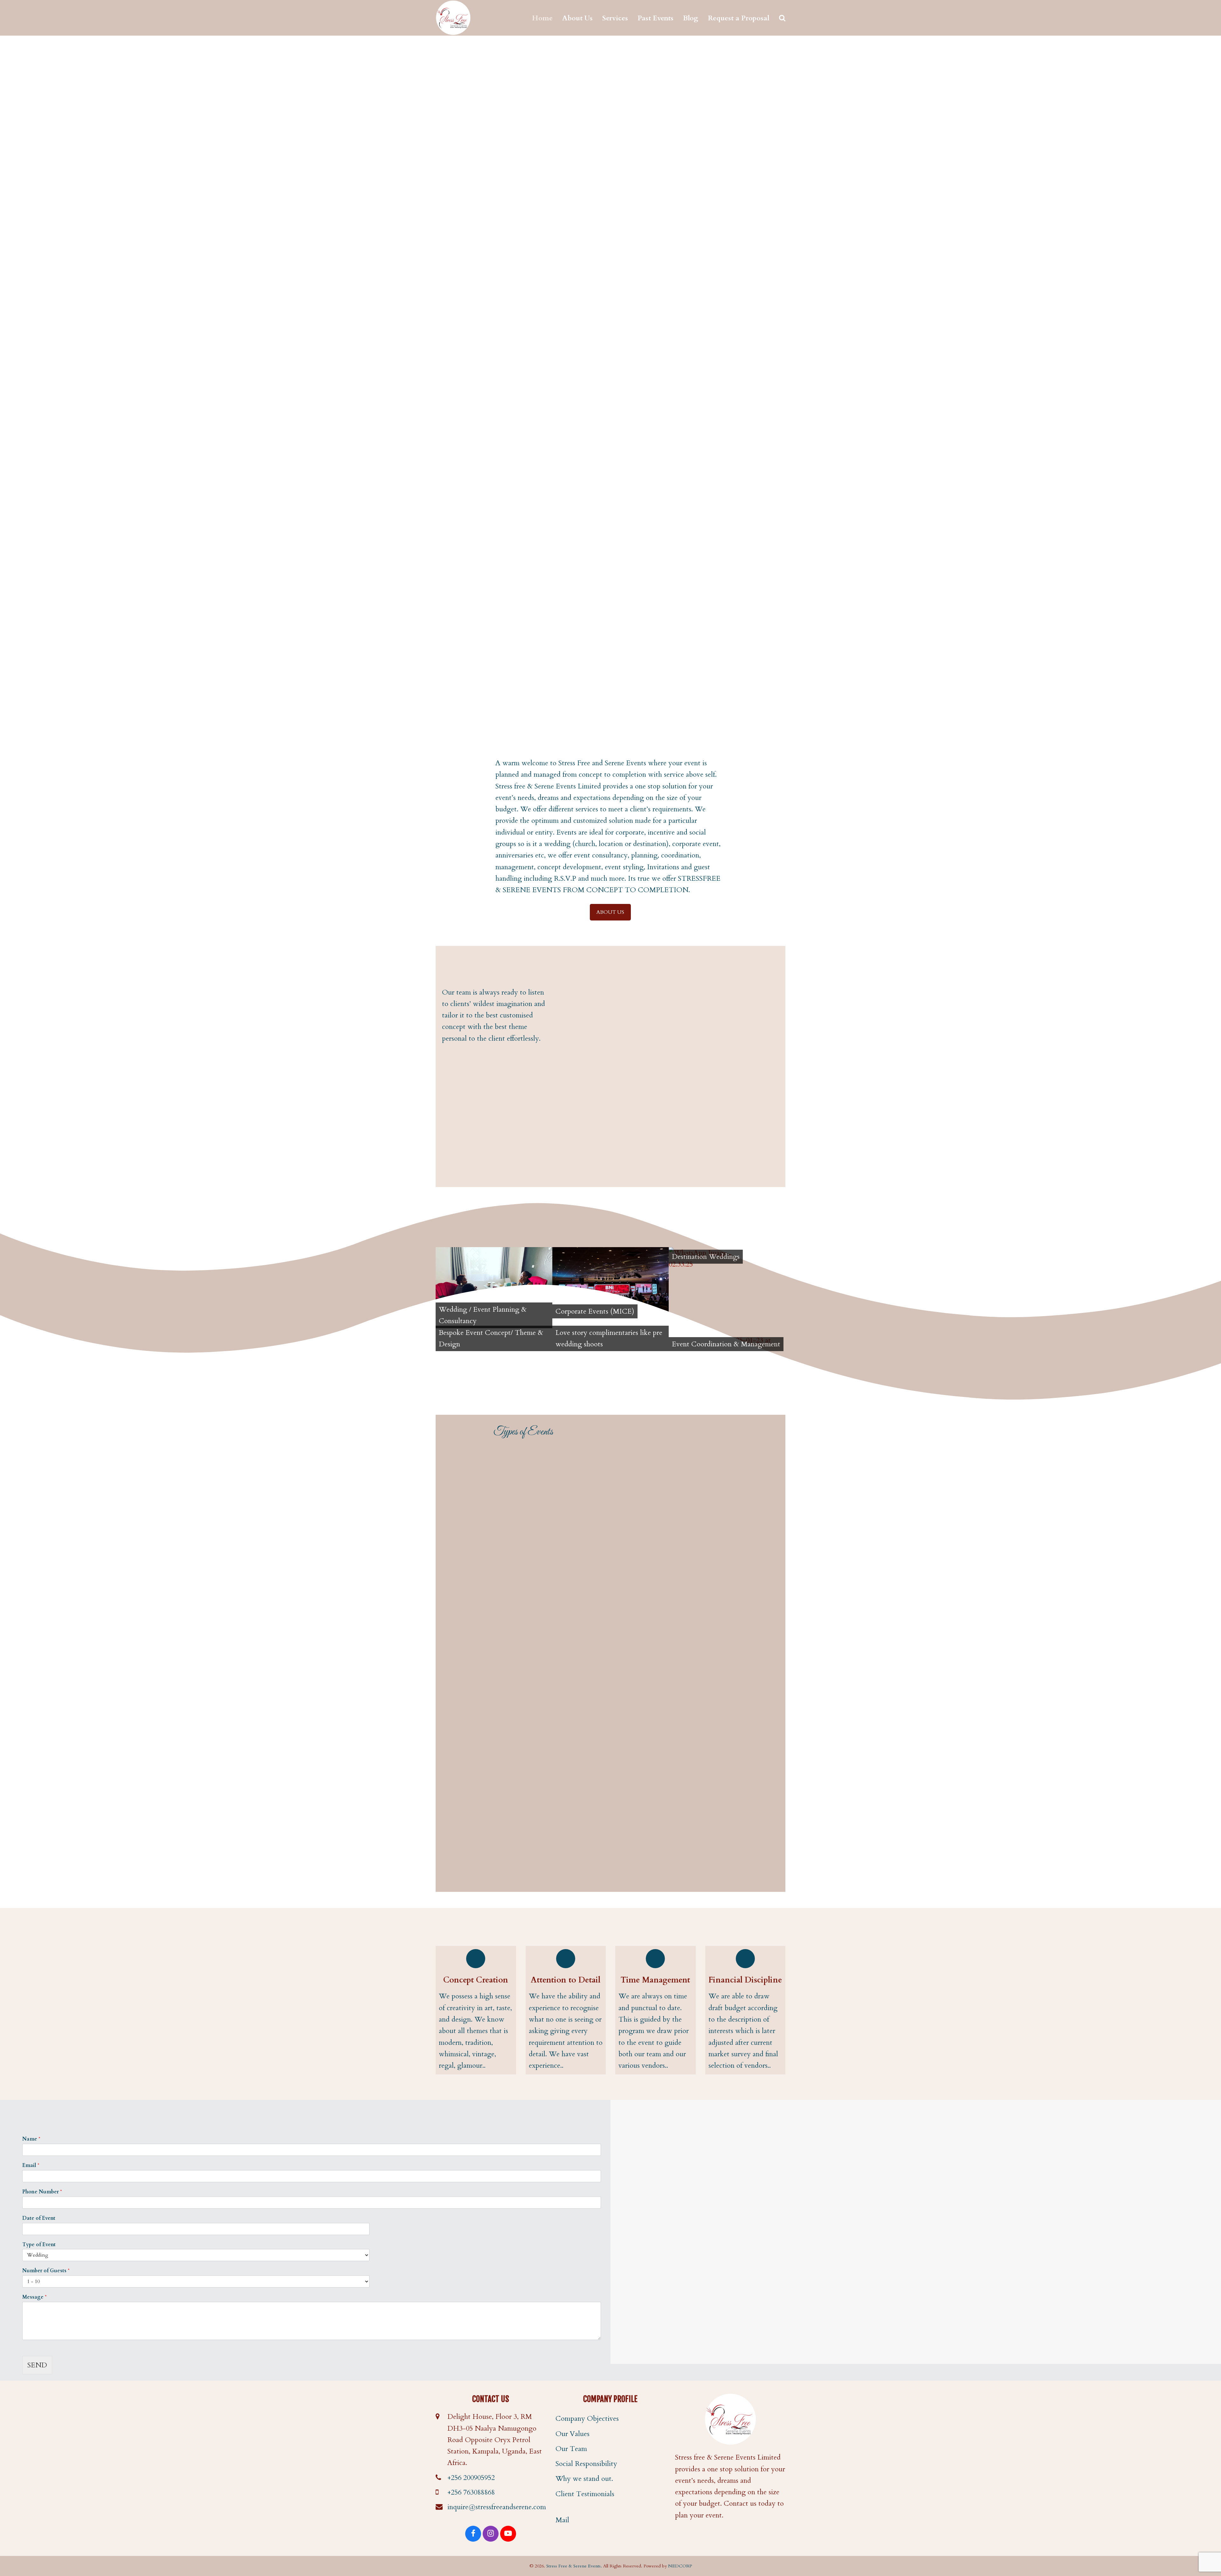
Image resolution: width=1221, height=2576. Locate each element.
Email (31, 2166)
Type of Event (39, 2245)
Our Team (571, 2449)
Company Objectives (587, 2419)
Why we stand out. (584, 2479)
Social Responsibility (586, 2464)
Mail (562, 2520)
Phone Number (42, 2192)
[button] (782, 18)
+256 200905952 (471, 2478)
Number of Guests (46, 2271)
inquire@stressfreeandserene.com (497, 2507)
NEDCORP (680, 2566)
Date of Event (39, 2218)
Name (31, 2139)
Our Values (573, 2434)
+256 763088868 (471, 2492)
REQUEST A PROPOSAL (494, 1056)
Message (34, 2297)
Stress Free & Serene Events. (574, 2566)
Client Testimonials (585, 2494)
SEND (37, 2365)
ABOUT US (610, 912)
